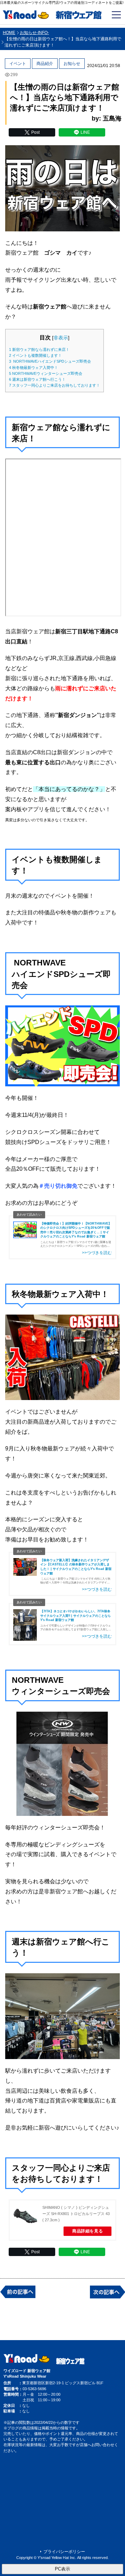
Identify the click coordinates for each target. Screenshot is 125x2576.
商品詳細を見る (87, 2231)
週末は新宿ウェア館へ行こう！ (37, 379)
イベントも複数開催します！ (35, 355)
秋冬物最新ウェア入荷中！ (34, 368)
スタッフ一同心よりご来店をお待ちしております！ (55, 385)
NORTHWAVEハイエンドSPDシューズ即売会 (50, 361)
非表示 (61, 338)
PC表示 (62, 2569)
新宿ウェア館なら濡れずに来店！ (39, 349)
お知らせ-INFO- (34, 33)
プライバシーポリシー (64, 2552)
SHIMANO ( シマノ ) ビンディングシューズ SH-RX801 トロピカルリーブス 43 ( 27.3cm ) (76, 2214)
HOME (9, 33)
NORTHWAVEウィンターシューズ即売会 (46, 373)
